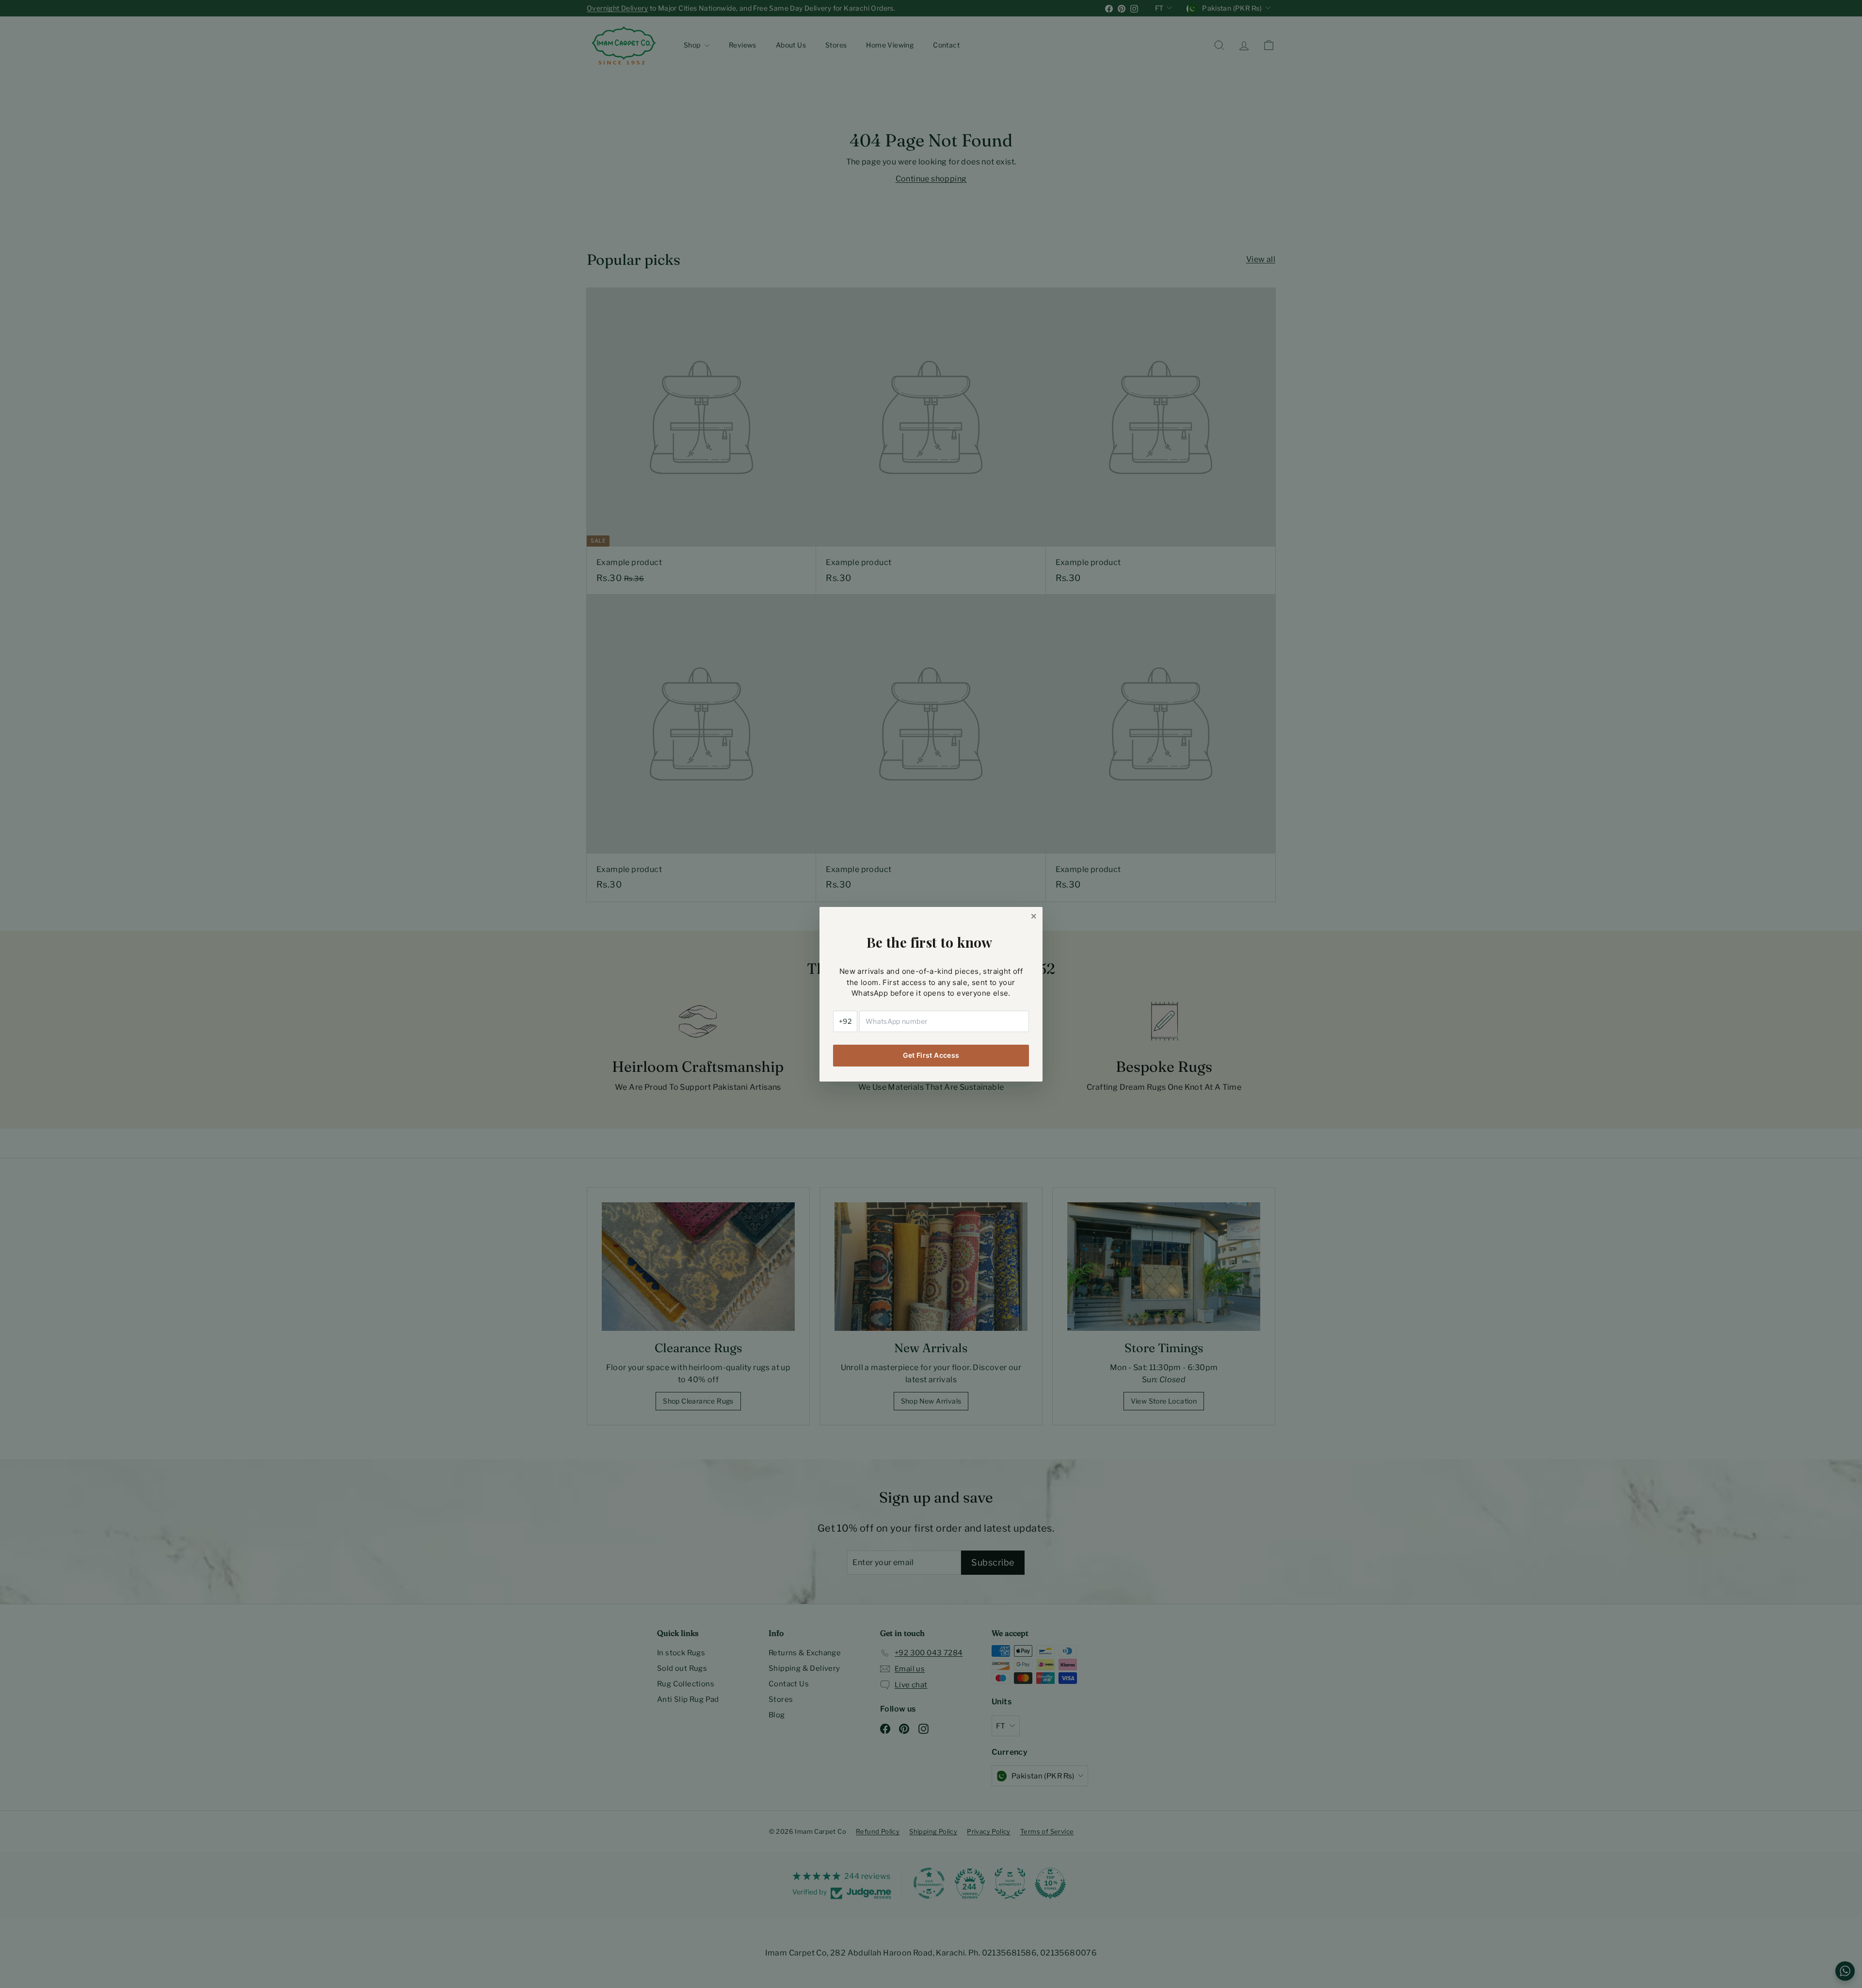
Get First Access (931, 1055)
